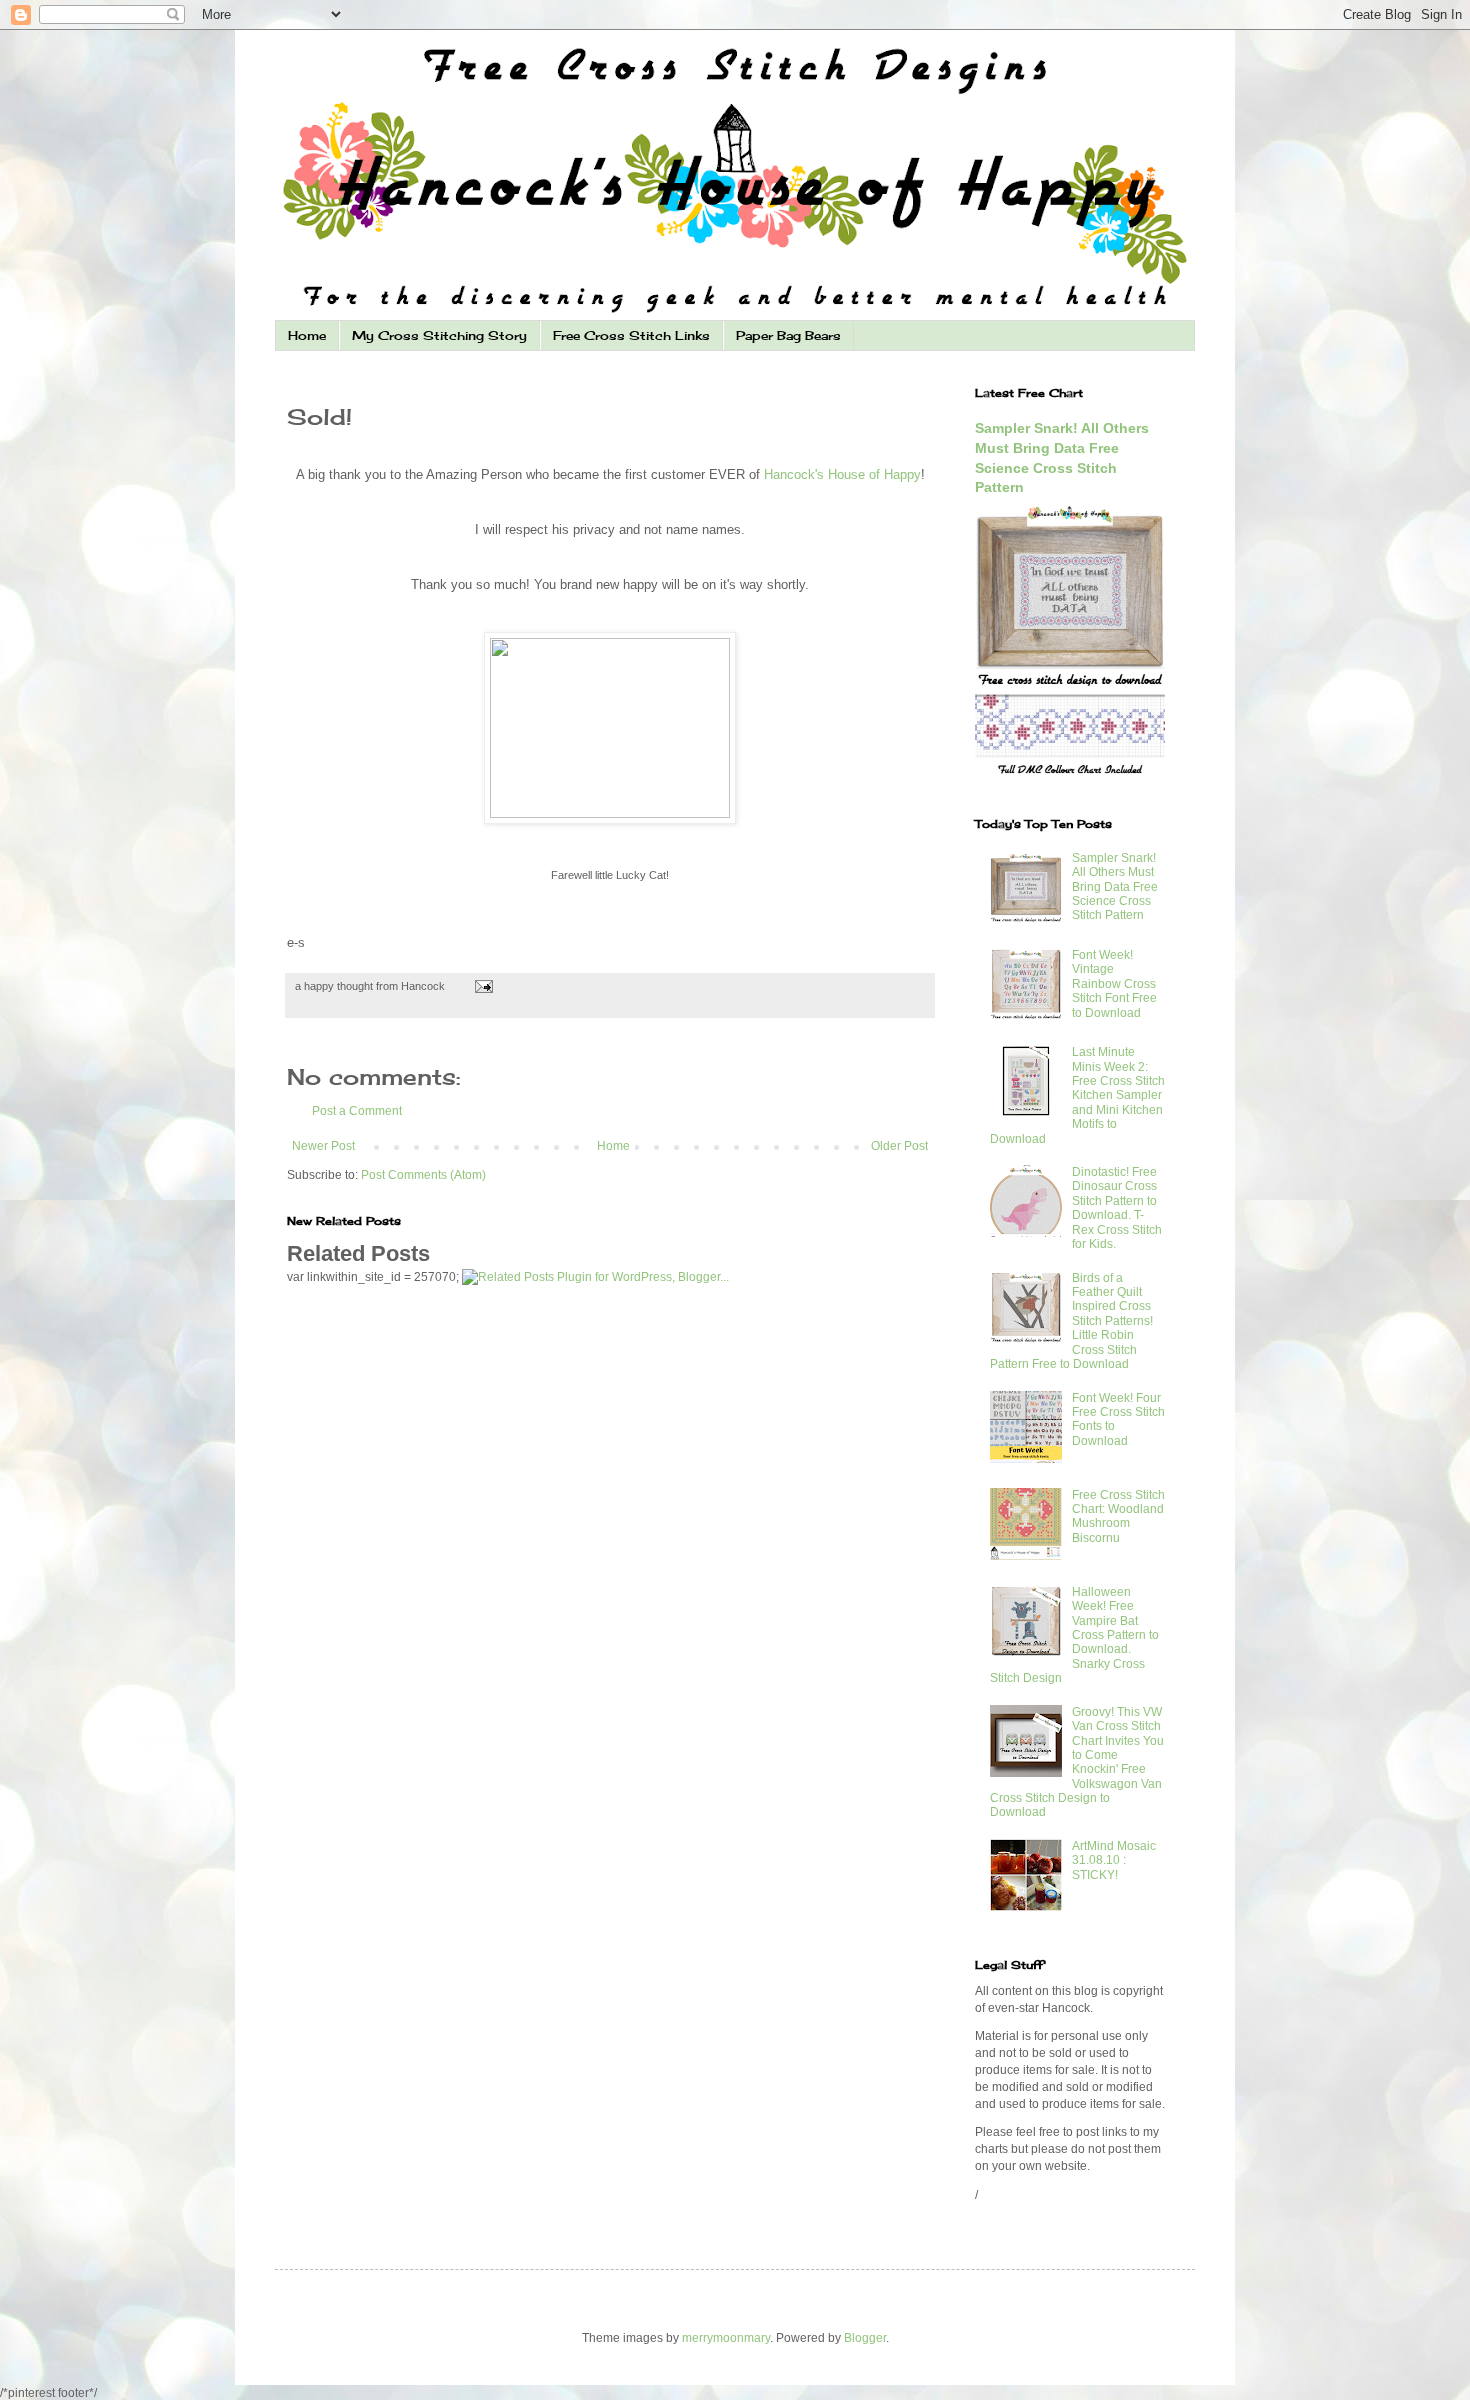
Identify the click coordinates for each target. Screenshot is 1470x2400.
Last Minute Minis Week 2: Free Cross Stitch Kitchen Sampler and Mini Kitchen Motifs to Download (1077, 1095)
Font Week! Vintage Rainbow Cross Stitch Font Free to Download (1114, 984)
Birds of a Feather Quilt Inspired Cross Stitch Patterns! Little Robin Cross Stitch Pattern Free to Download (1071, 1321)
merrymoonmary (726, 2338)
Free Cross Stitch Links (631, 335)
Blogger (865, 2338)
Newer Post (323, 1146)
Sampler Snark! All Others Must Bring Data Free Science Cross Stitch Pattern (1115, 887)
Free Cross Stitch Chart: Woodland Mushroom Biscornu (1118, 1516)
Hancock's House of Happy (842, 474)
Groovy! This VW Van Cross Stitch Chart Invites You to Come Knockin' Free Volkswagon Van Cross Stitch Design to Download (1077, 1762)
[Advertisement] (610, 1456)
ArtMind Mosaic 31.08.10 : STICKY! (1114, 1860)
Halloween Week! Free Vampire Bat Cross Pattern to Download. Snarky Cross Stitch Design (1074, 1635)
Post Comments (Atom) (423, 1175)
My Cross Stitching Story (439, 335)
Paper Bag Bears (788, 335)
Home (307, 335)
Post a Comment (357, 1111)
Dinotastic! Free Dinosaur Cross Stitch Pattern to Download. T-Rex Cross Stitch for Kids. (1117, 1208)
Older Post (899, 1146)
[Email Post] (481, 986)
